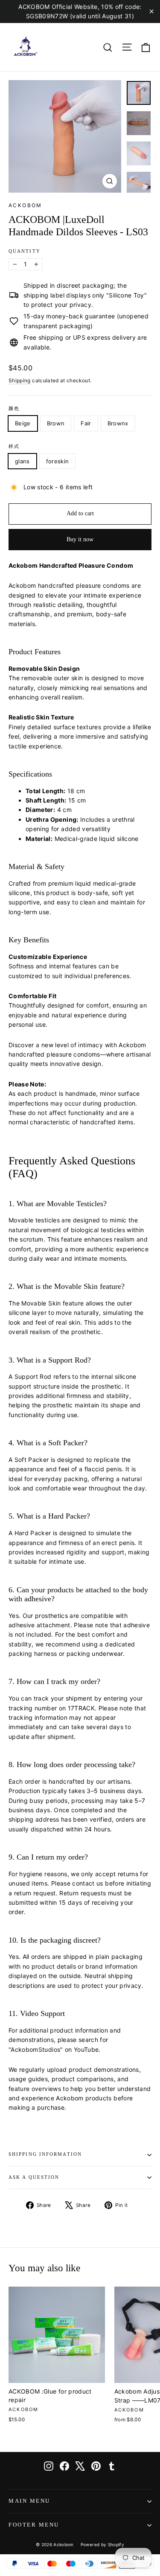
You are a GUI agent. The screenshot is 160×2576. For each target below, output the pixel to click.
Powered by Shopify (102, 2544)
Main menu (29, 2501)
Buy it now (80, 539)
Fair (86, 423)
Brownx (118, 423)
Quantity (25, 251)
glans (22, 461)
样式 (14, 446)
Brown (56, 423)
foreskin (58, 461)
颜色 (14, 409)
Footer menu (34, 2525)
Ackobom (25, 205)
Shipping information (45, 2154)
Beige (23, 423)
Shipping (20, 380)
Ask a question (34, 2177)
